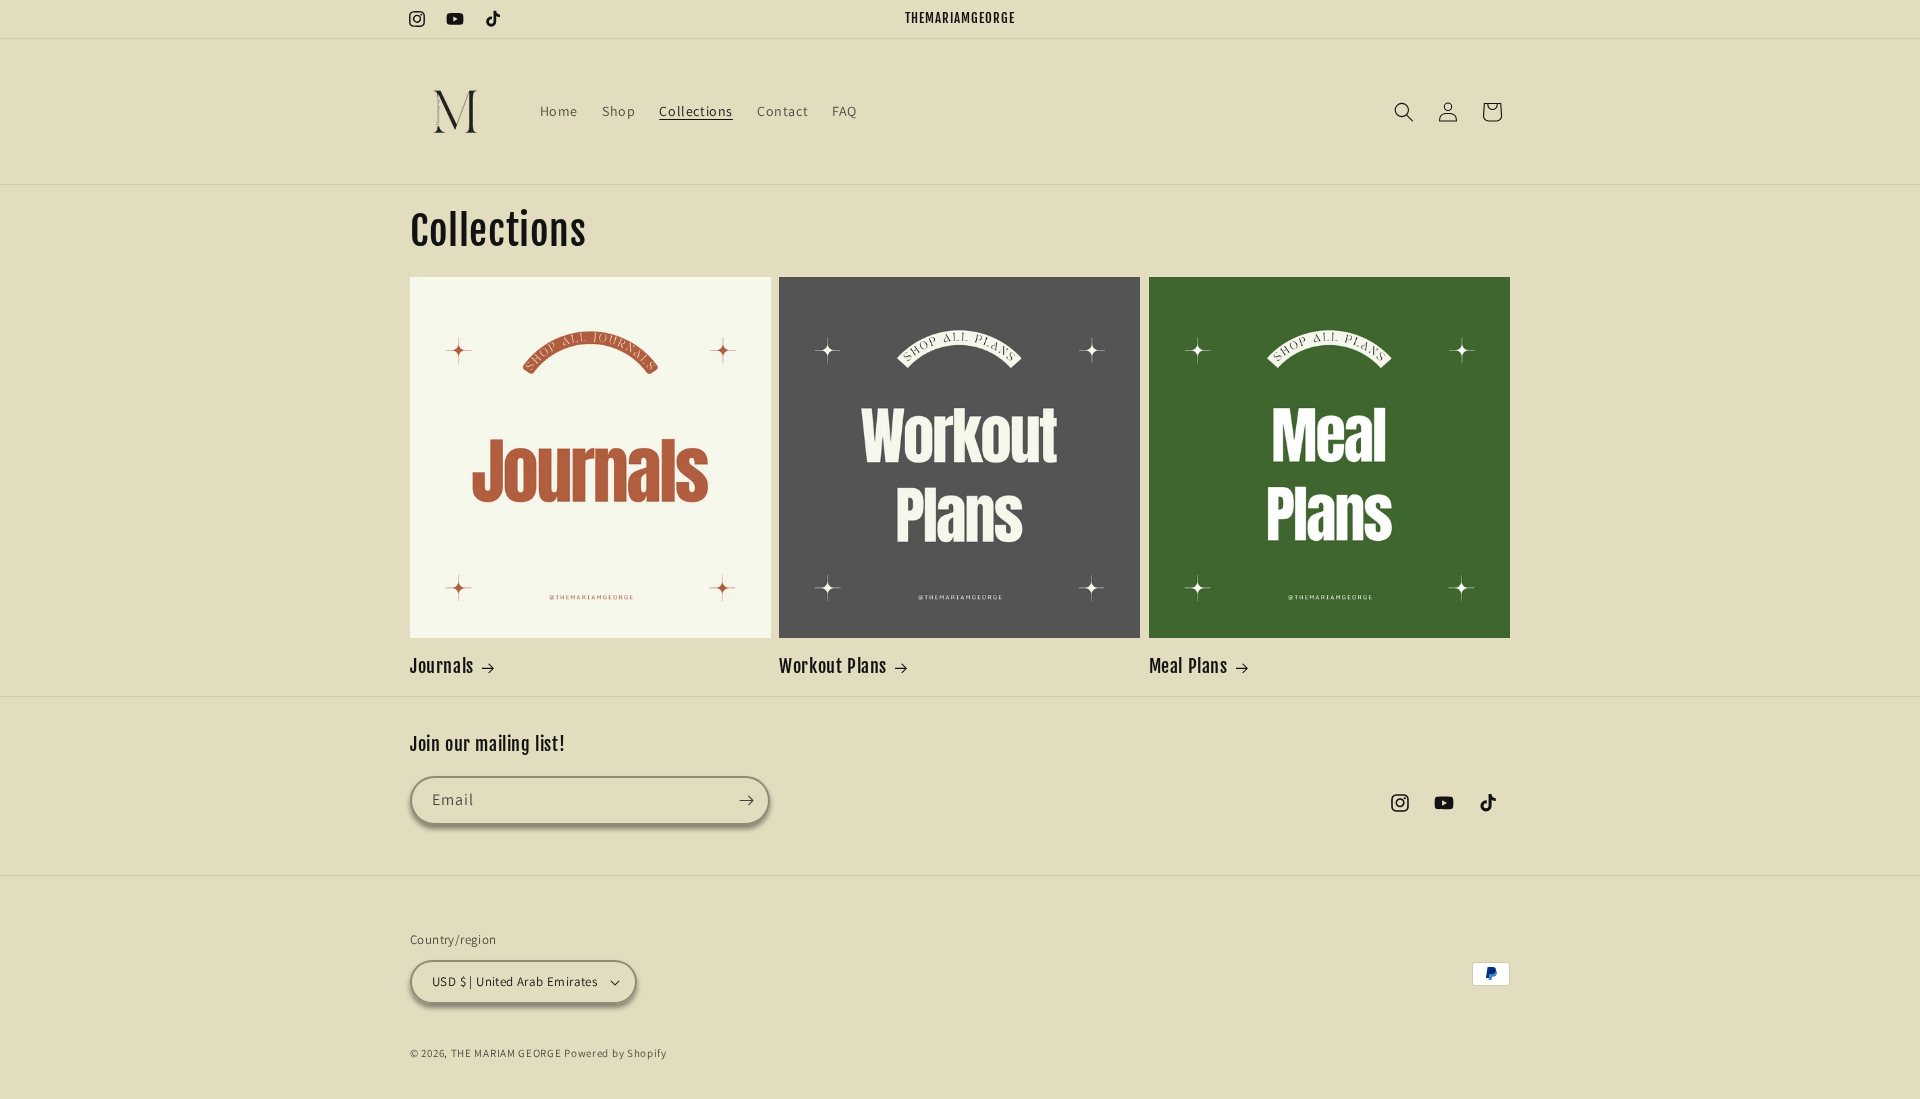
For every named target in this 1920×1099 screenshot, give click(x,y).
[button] (1404, 112)
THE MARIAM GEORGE (506, 1053)
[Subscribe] (746, 800)
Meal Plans (1188, 666)
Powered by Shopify (615, 1053)
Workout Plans (833, 666)
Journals (442, 666)
